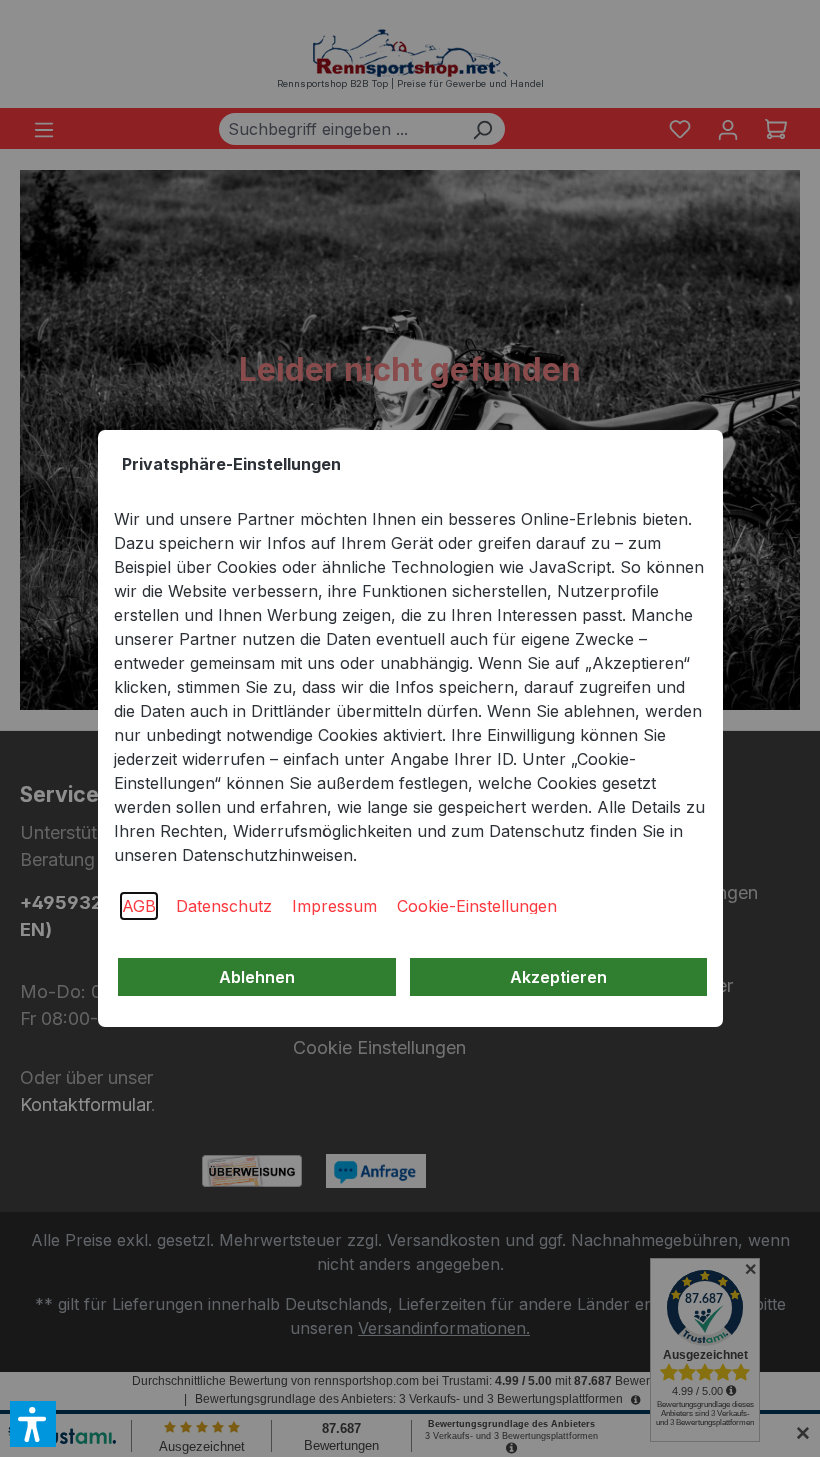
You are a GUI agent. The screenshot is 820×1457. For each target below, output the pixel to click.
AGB (139, 906)
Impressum (334, 906)
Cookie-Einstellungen (477, 906)
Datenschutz (224, 906)
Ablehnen (257, 977)
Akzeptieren (558, 977)
